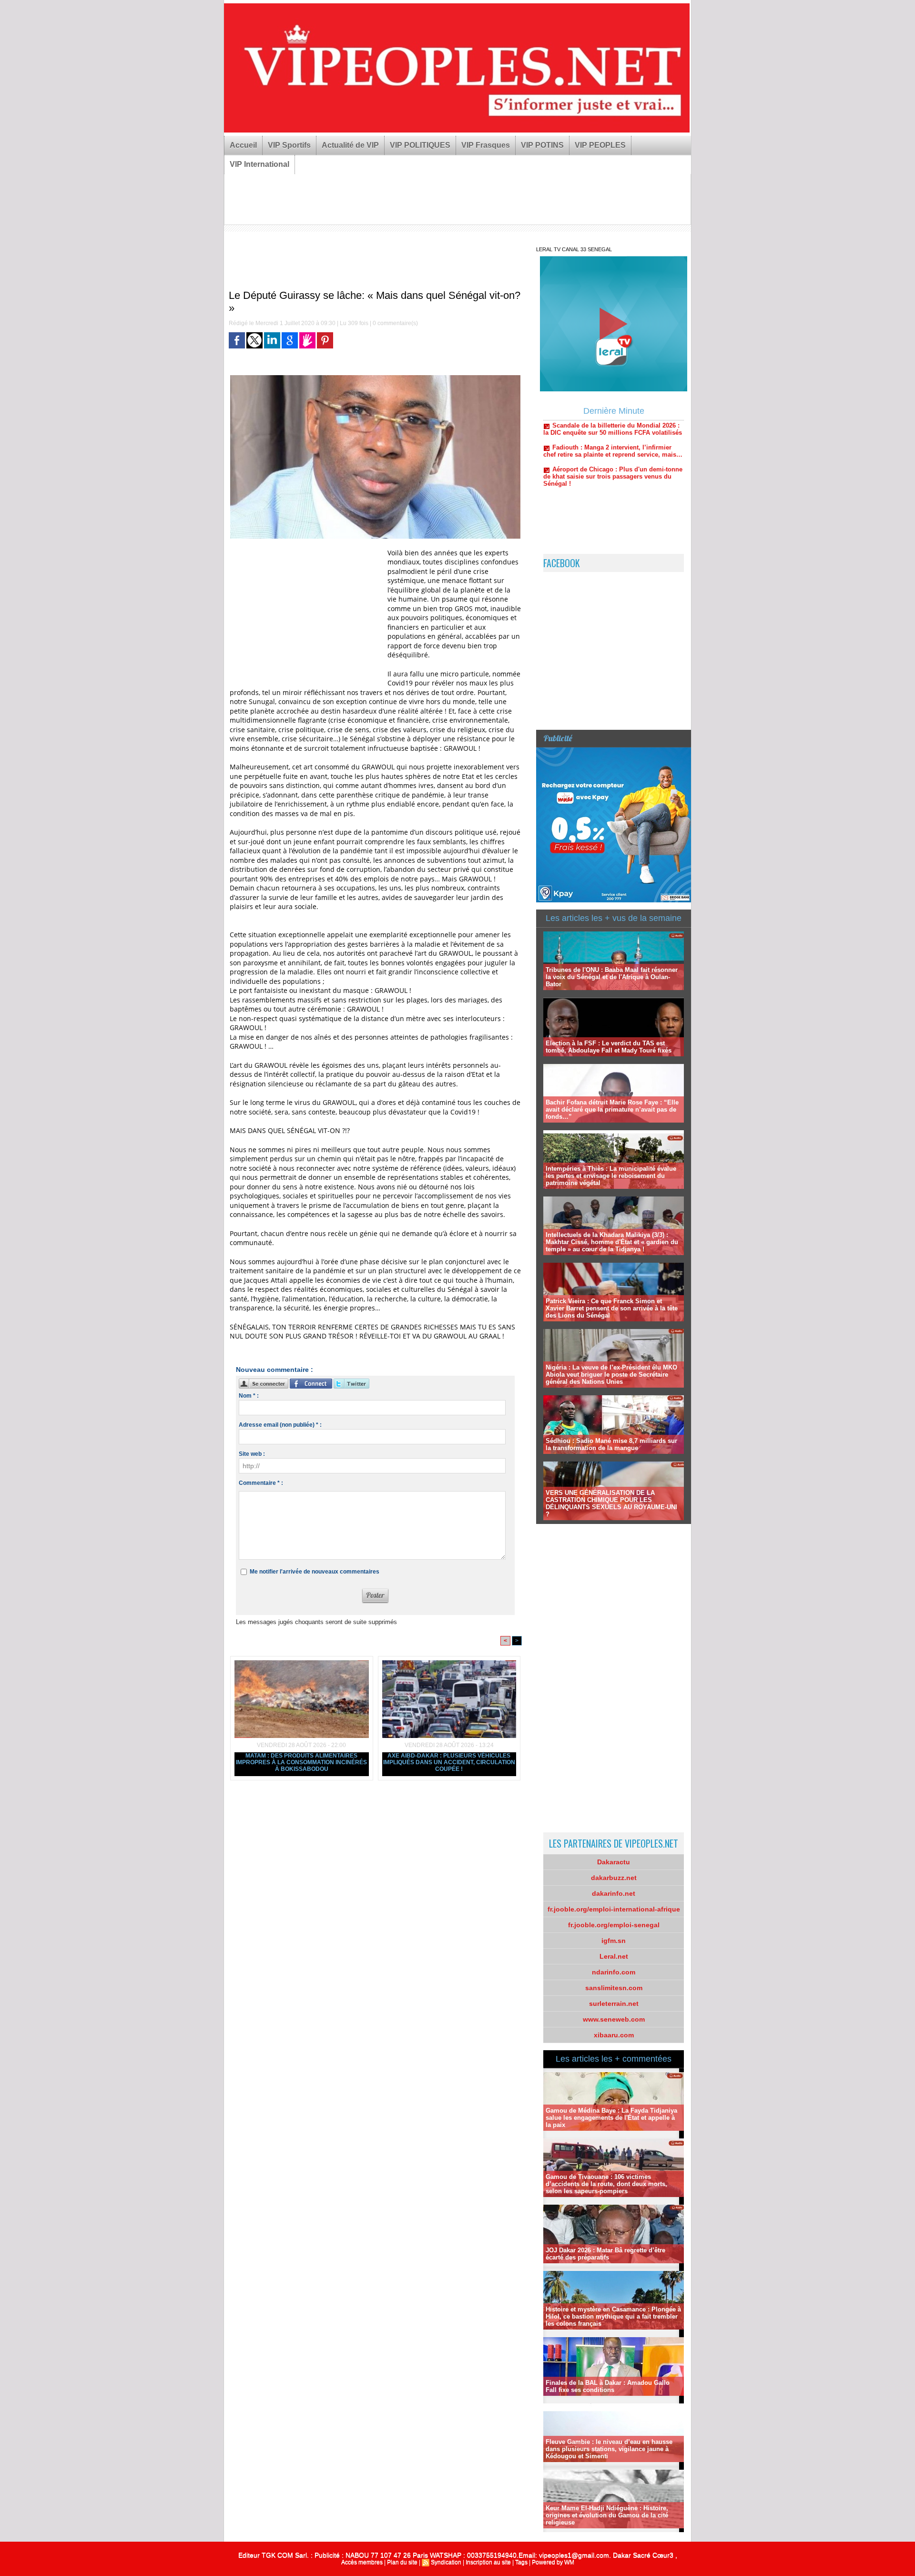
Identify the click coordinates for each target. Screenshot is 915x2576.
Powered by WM (553, 2562)
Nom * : (249, 1396)
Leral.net (614, 1956)
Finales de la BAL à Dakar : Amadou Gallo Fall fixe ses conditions (608, 2386)
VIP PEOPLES (600, 145)
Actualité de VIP (350, 145)
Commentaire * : (261, 1483)
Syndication (446, 2562)
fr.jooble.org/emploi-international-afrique (614, 1909)
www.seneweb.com (614, 2019)
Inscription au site (488, 2562)
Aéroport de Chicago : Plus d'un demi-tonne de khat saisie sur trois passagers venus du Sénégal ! (613, 426)
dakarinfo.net (614, 1893)
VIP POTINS (542, 145)
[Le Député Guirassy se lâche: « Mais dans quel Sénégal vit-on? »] (375, 378)
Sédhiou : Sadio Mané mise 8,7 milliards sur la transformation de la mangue (611, 1444)
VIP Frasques (486, 145)
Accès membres (362, 2562)
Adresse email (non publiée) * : (280, 1425)
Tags (521, 2562)
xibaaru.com (614, 2035)
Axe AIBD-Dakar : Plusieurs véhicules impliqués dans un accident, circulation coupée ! (449, 1762)
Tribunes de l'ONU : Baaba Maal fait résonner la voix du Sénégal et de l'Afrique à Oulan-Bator (612, 977)
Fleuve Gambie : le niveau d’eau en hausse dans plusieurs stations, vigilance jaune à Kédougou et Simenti (609, 2449)
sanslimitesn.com (614, 1988)
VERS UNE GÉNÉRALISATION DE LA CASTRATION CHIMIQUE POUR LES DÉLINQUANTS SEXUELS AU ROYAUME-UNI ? (611, 1503)
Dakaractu (614, 1862)
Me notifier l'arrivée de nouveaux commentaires (315, 1572)
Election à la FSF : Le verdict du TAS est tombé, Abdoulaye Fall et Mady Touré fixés (609, 1047)
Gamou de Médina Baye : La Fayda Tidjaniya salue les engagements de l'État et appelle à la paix (611, 2118)
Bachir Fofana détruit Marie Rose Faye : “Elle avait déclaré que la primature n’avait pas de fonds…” (612, 1109)
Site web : (252, 1454)
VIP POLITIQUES (420, 145)
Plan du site (402, 2562)
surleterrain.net (614, 2004)
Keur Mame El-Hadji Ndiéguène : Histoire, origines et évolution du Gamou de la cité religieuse (607, 2515)
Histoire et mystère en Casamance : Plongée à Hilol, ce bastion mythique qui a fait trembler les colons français (613, 2316)
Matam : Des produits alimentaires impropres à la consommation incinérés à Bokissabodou (301, 1762)
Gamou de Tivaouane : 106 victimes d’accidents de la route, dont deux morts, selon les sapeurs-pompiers (606, 2184)
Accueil (243, 145)
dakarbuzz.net (614, 1878)
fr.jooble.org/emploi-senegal (614, 1925)
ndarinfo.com (614, 1972)
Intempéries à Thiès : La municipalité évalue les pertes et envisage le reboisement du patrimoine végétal (611, 1176)
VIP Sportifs (289, 145)
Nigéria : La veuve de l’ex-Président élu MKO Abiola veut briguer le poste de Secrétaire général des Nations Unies (611, 1375)
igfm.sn (614, 1941)
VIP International (259, 164)
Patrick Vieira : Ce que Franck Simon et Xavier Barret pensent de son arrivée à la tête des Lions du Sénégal (612, 1308)
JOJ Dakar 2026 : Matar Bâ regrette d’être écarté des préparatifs (605, 2254)
